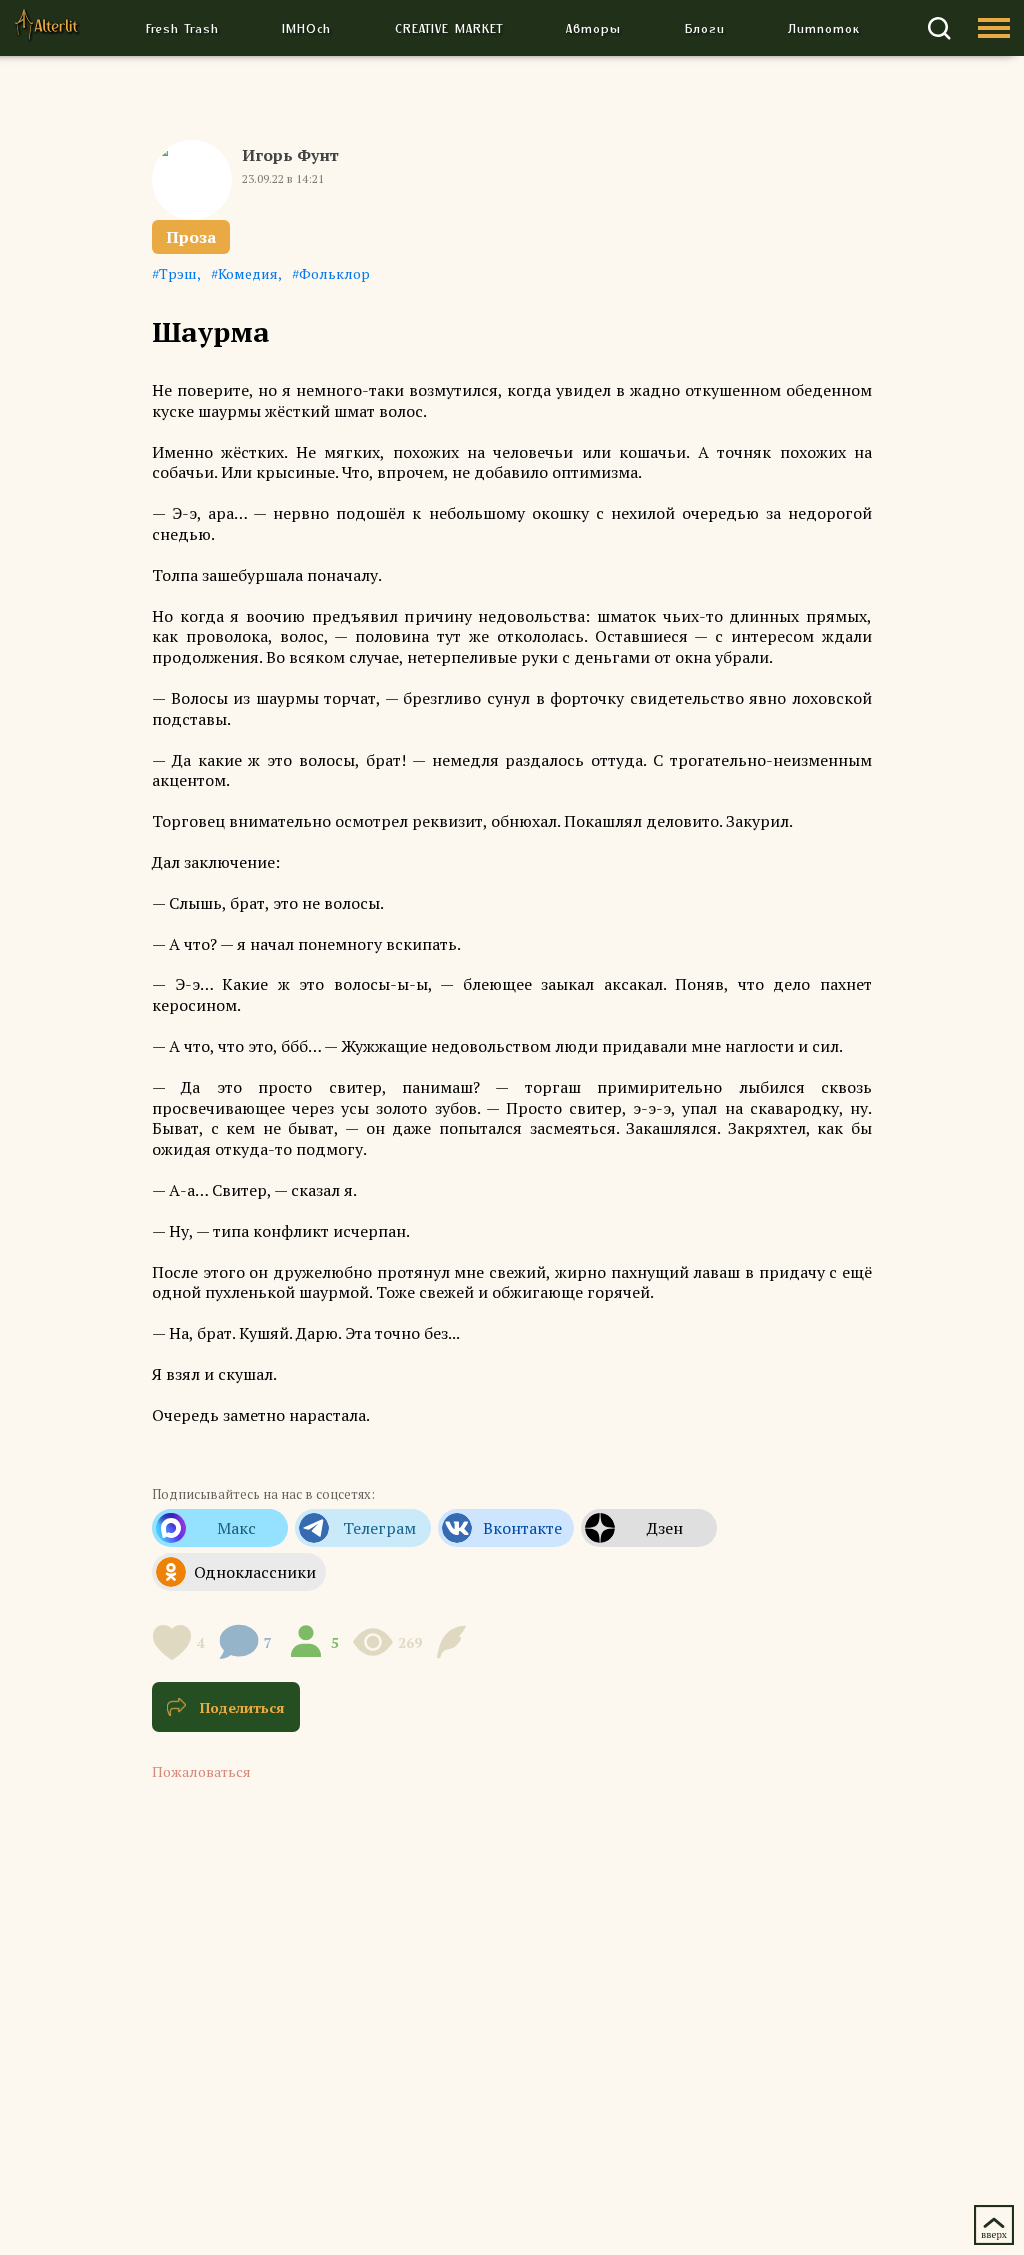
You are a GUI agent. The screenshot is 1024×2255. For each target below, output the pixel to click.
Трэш (178, 273)
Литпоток (824, 28)
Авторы (593, 28)
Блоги (705, 28)
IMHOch (306, 28)
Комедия (248, 273)
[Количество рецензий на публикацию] (454, 1642)
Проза (191, 237)
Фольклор (334, 273)
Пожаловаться (201, 1771)
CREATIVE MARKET (449, 28)
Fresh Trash (182, 28)
